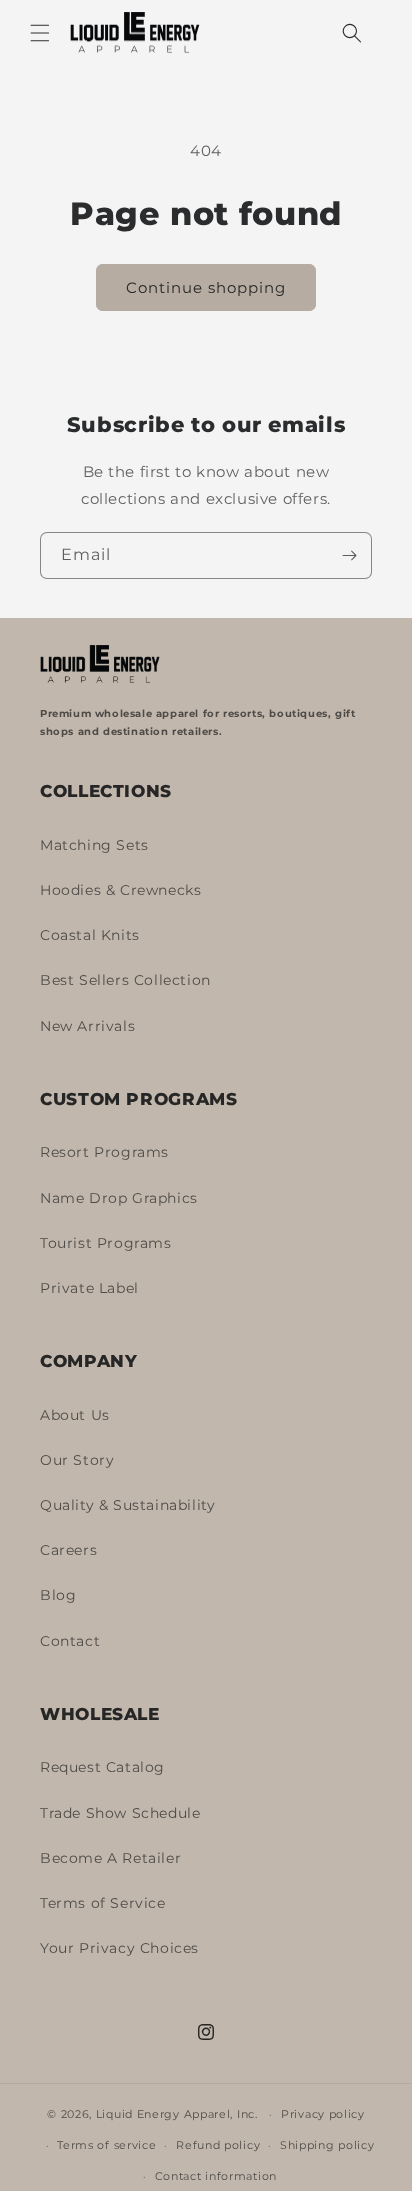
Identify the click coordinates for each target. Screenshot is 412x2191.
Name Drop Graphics (119, 1198)
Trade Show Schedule (120, 1813)
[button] (40, 33)
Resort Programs (104, 1152)
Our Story (77, 1460)
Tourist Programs (106, 1243)
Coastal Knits (90, 935)
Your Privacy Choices (119, 1948)
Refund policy (218, 2145)
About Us (75, 1415)
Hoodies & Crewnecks (120, 890)
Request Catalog (102, 1767)
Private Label (89, 1288)
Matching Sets (94, 845)
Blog (58, 1595)
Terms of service (106, 2145)
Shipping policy (327, 2145)
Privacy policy (323, 2114)
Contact (70, 1641)
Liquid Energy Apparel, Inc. (177, 2114)
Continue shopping (206, 287)
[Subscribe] (349, 555)
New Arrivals (87, 1026)
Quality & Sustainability (127, 1505)
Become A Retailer (110, 1858)
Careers (68, 1550)
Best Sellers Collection (125, 980)
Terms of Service (103, 1903)
